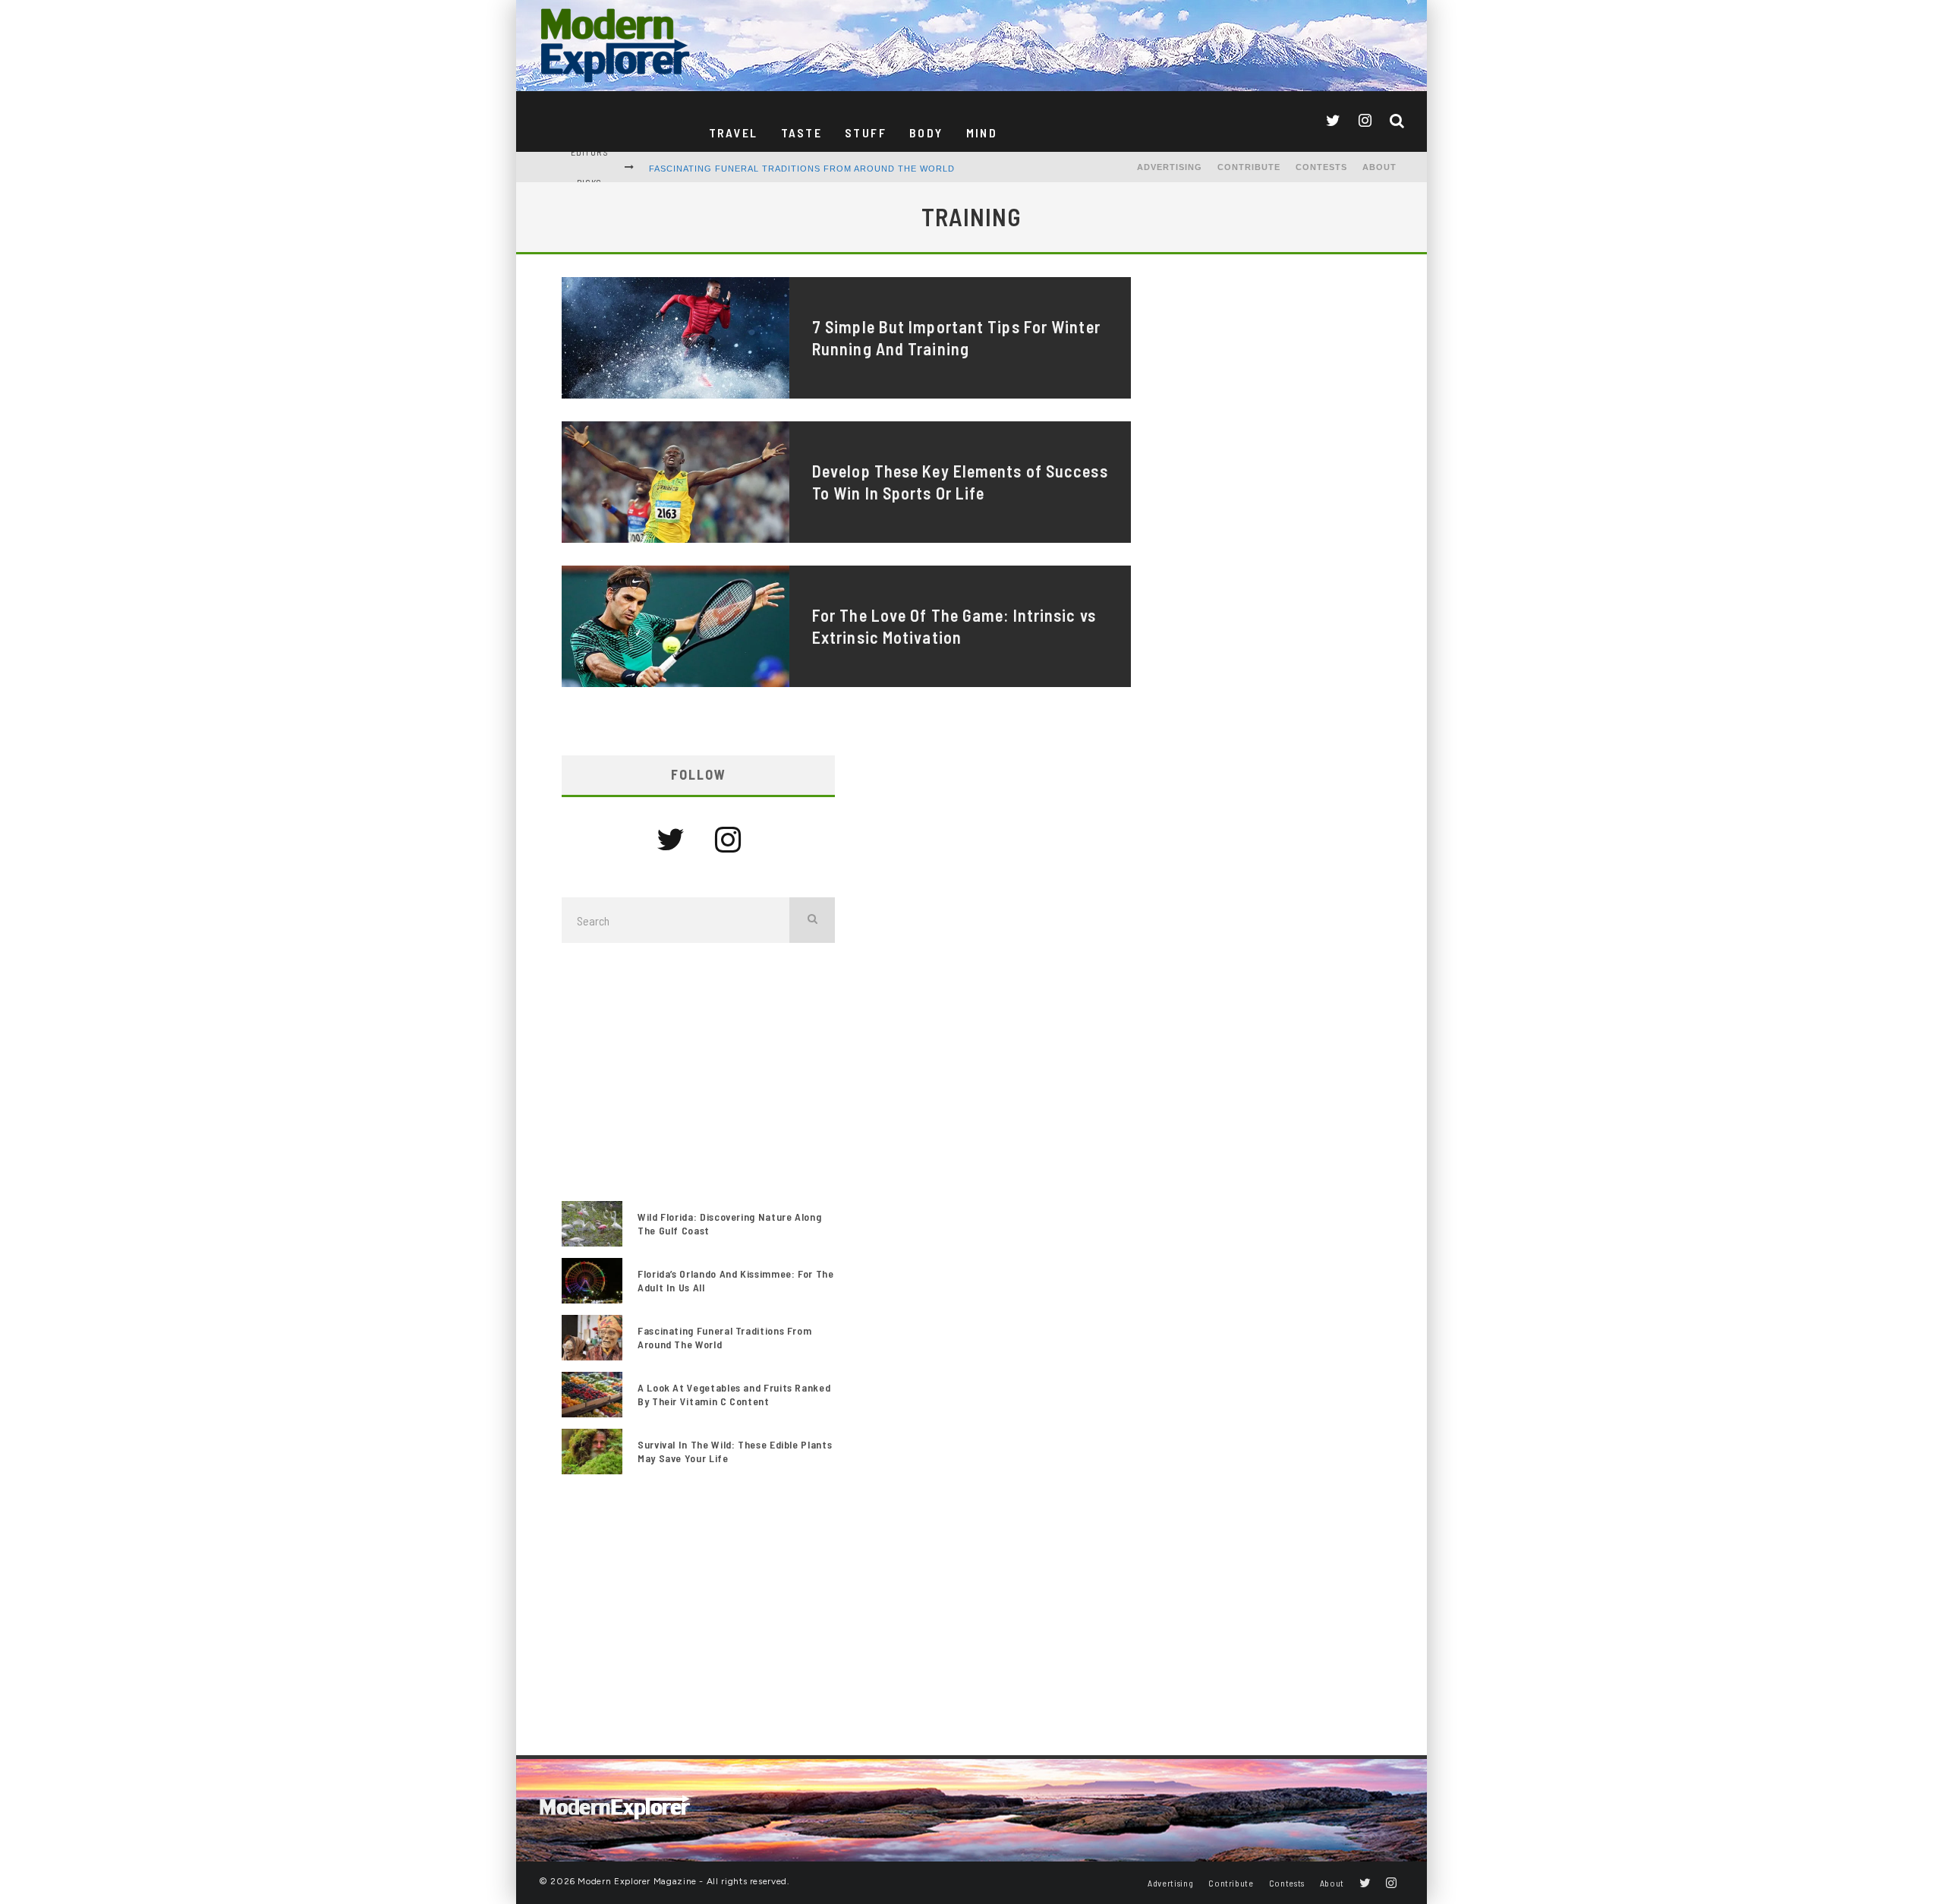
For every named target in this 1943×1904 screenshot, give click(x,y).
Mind (982, 132)
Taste (801, 132)
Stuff (866, 132)
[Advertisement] (698, 1072)
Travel (734, 132)
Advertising (1170, 167)
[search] (812, 920)
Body (926, 132)
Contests (1321, 167)
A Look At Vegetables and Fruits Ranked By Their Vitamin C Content (734, 1394)
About (1379, 167)
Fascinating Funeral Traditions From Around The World (802, 169)
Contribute (1249, 167)
